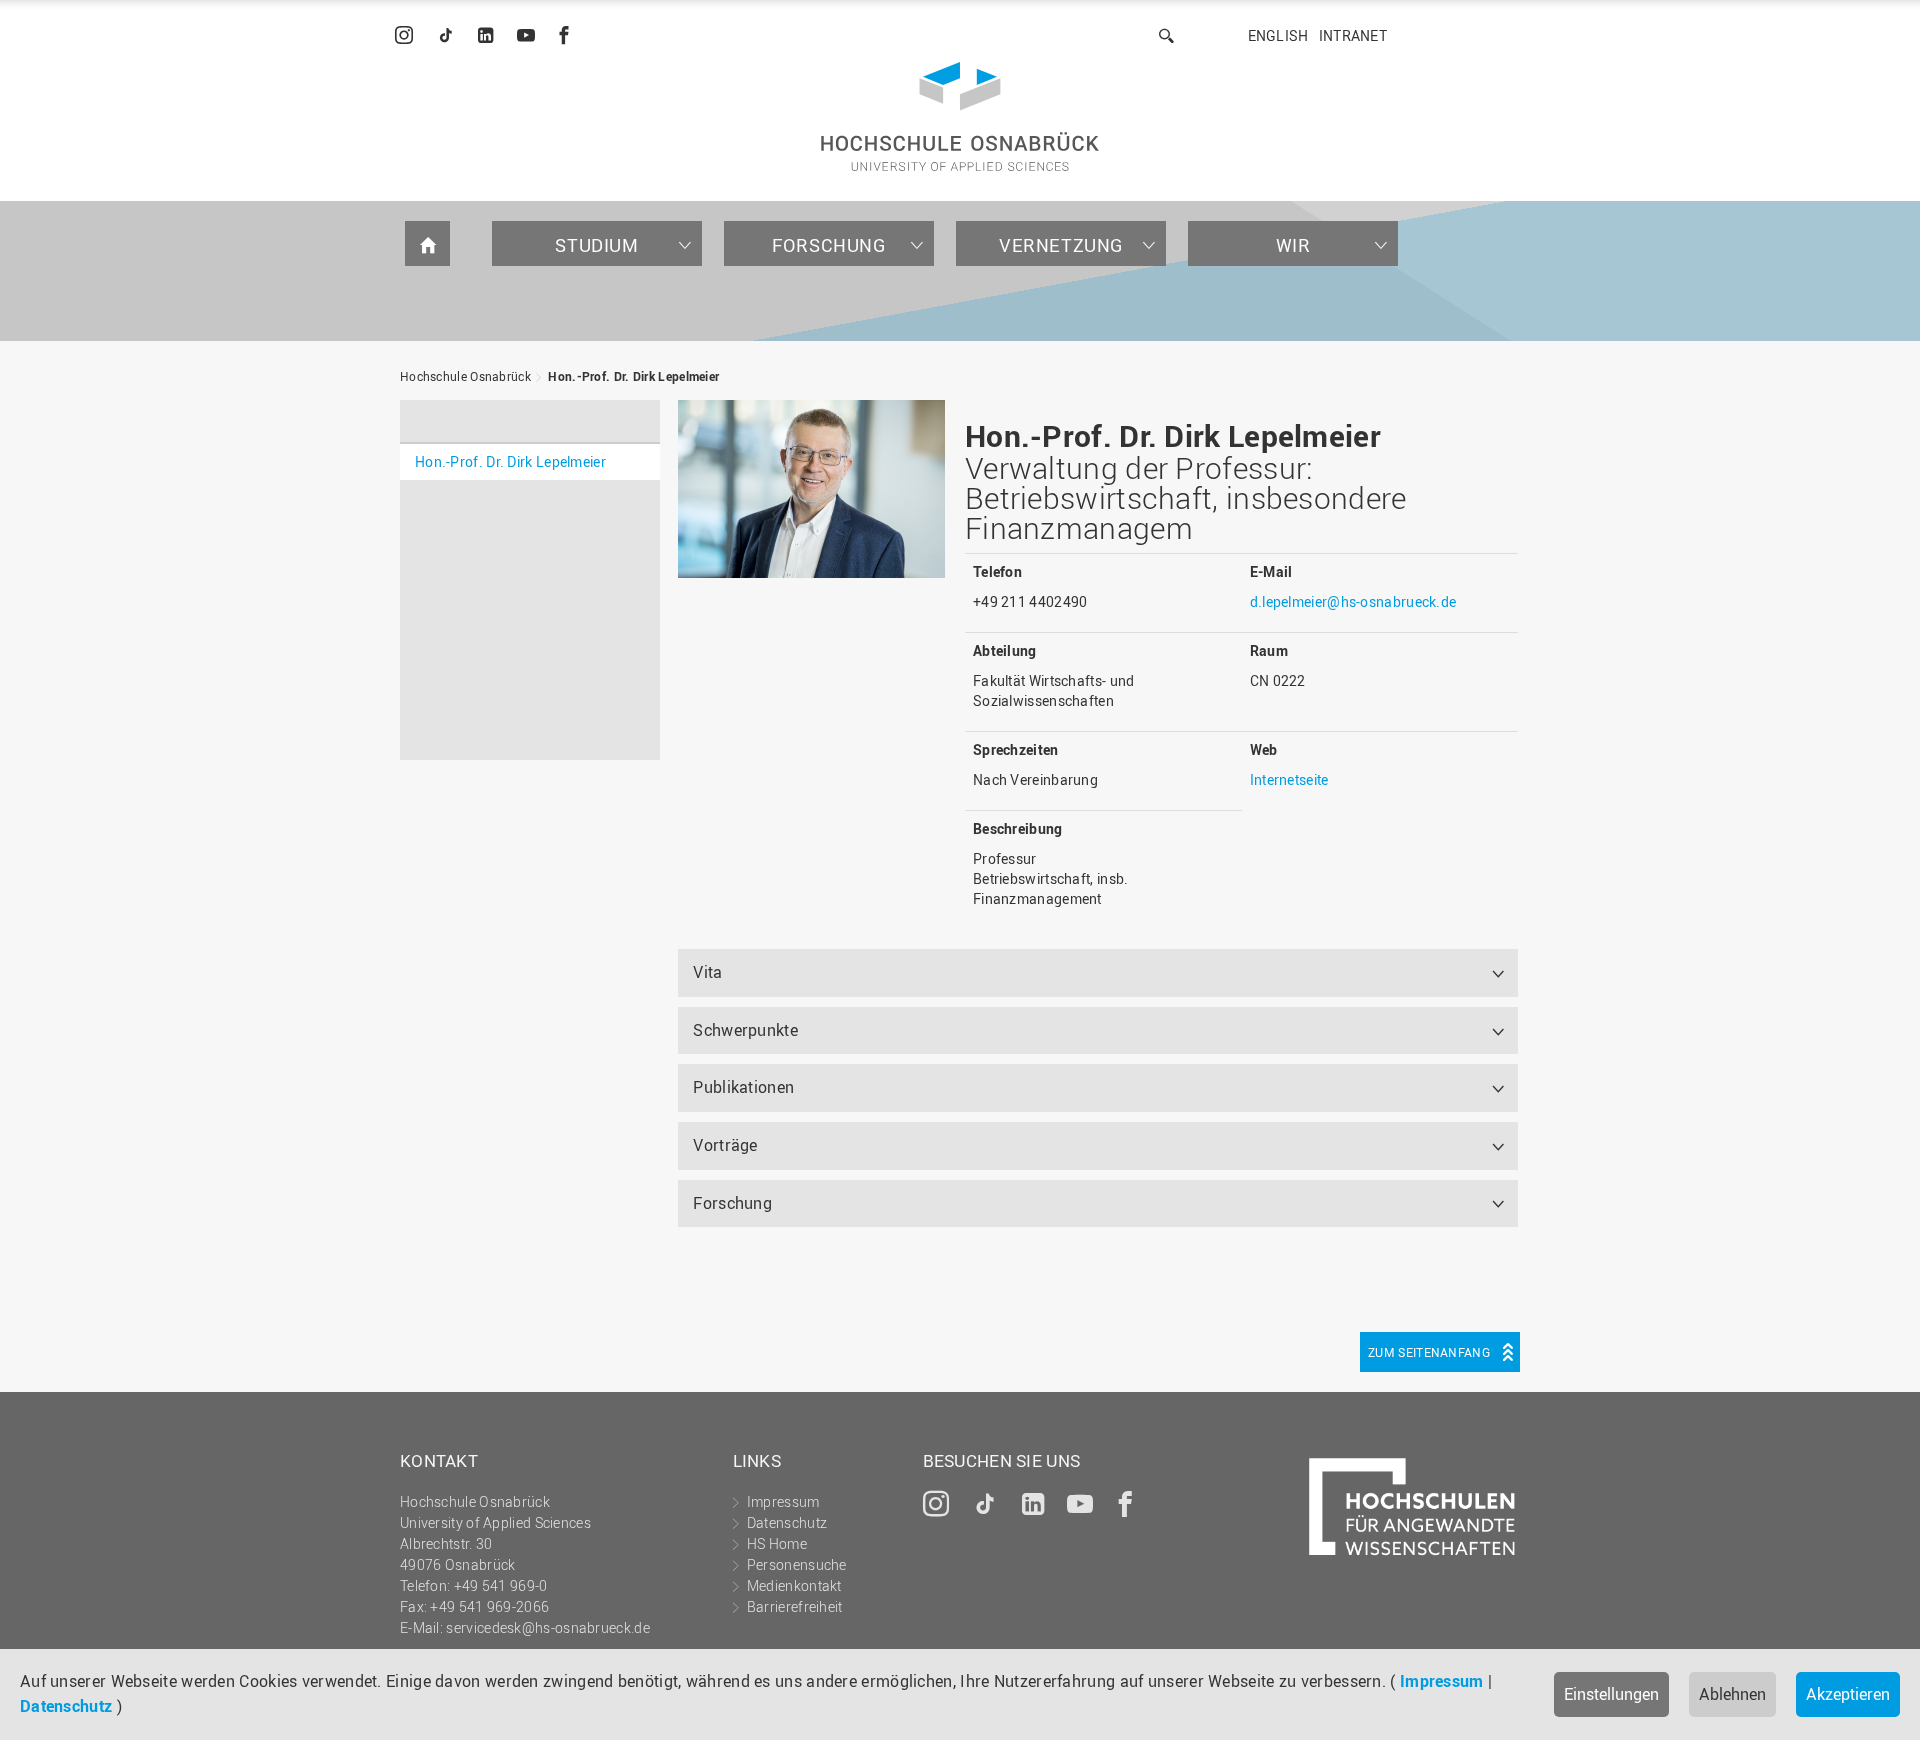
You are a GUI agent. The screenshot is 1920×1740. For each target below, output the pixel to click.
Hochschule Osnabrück (465, 376)
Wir (1293, 245)
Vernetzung (1061, 245)
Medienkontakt (794, 1585)
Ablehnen (1732, 1694)
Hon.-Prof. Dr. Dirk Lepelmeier (633, 376)
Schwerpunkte (745, 1030)
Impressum (1442, 1681)
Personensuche (797, 1564)
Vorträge (725, 1145)
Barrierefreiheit (795, 1606)
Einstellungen (1611, 1694)
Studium (596, 245)
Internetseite (1289, 779)
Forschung (828, 245)
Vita (707, 972)
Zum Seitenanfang (1429, 1352)
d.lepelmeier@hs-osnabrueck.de (1353, 601)
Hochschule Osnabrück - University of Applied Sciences (960, 116)
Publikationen (743, 1087)
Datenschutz (66, 1706)
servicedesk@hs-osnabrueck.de (547, 1627)
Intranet (1353, 35)
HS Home (777, 1543)
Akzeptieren (1848, 1694)
